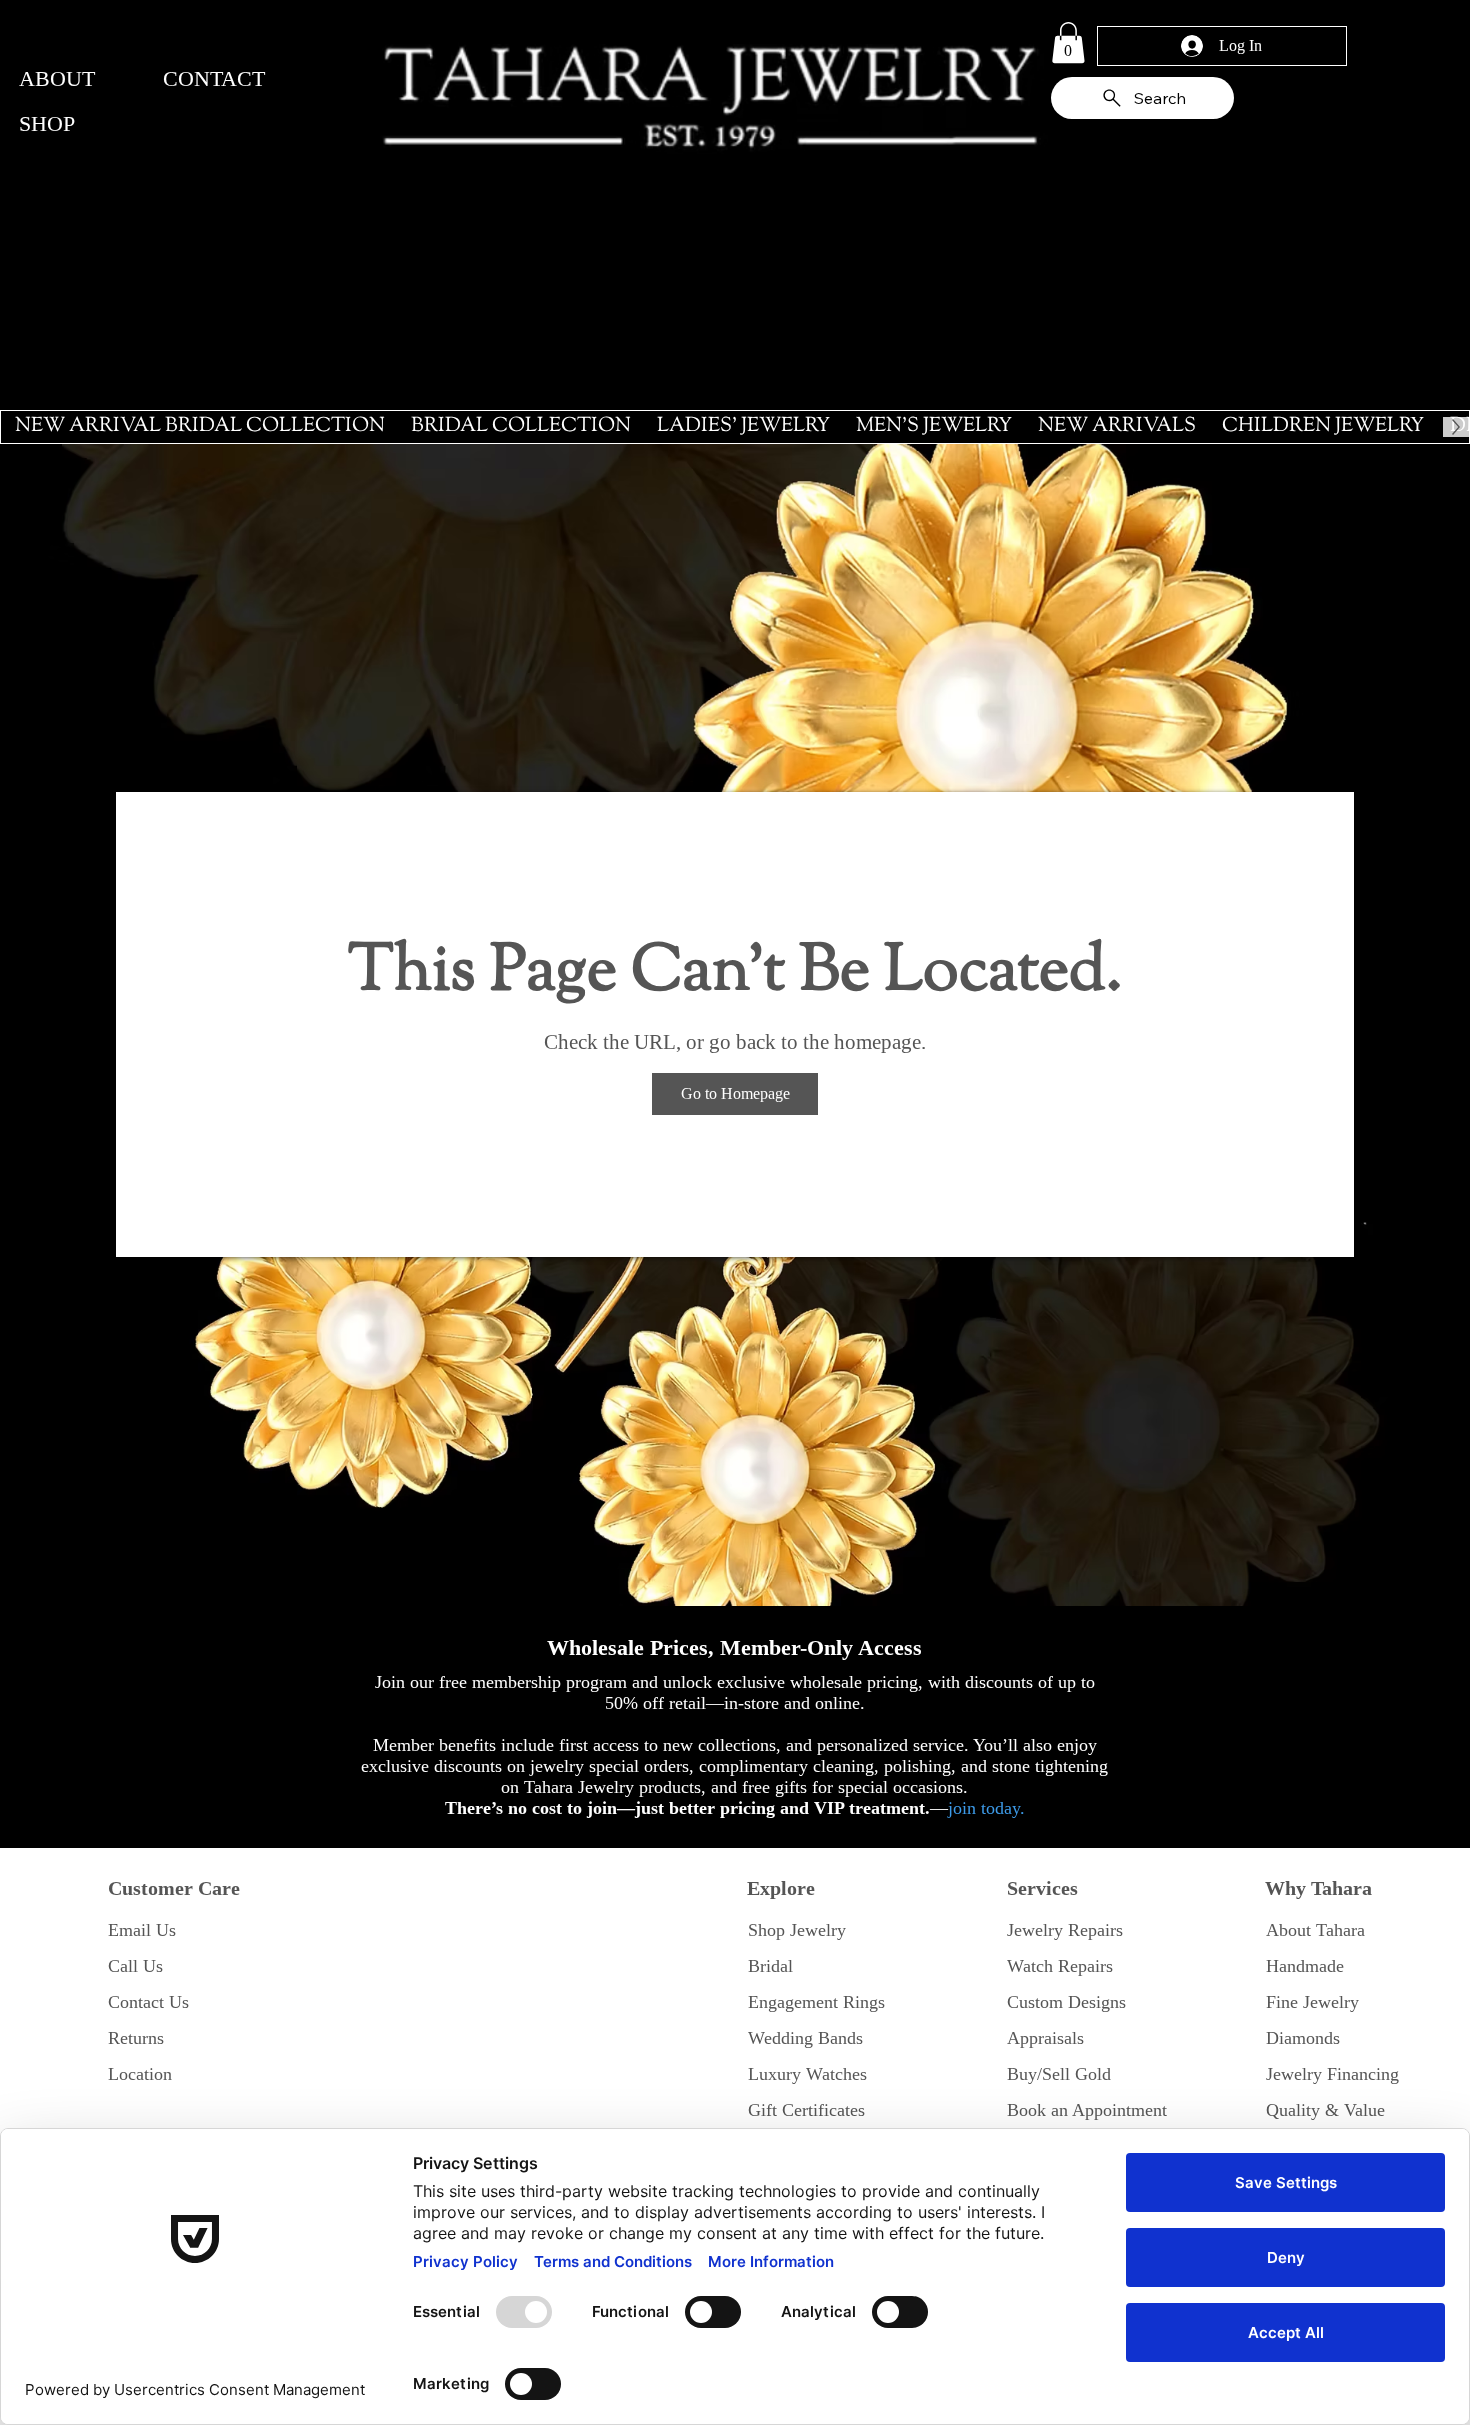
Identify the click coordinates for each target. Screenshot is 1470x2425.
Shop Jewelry (797, 1930)
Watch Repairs (1060, 1966)
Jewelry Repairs (1065, 1930)
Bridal (770, 1966)
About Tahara (1315, 1930)
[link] (1068, 42)
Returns (136, 2038)
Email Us (142, 1930)
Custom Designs (1066, 2002)
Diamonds (1303, 2038)
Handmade (1305, 1966)
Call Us (135, 1966)
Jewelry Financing (1332, 2074)
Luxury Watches (807, 2074)
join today (984, 1808)
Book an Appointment (1087, 2110)
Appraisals (1045, 2038)
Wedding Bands (805, 2038)
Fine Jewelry (1312, 2002)
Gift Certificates (806, 2110)
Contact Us (148, 2002)
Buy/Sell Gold (1059, 2074)
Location (140, 2074)
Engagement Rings (816, 2002)
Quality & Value (1325, 2110)
